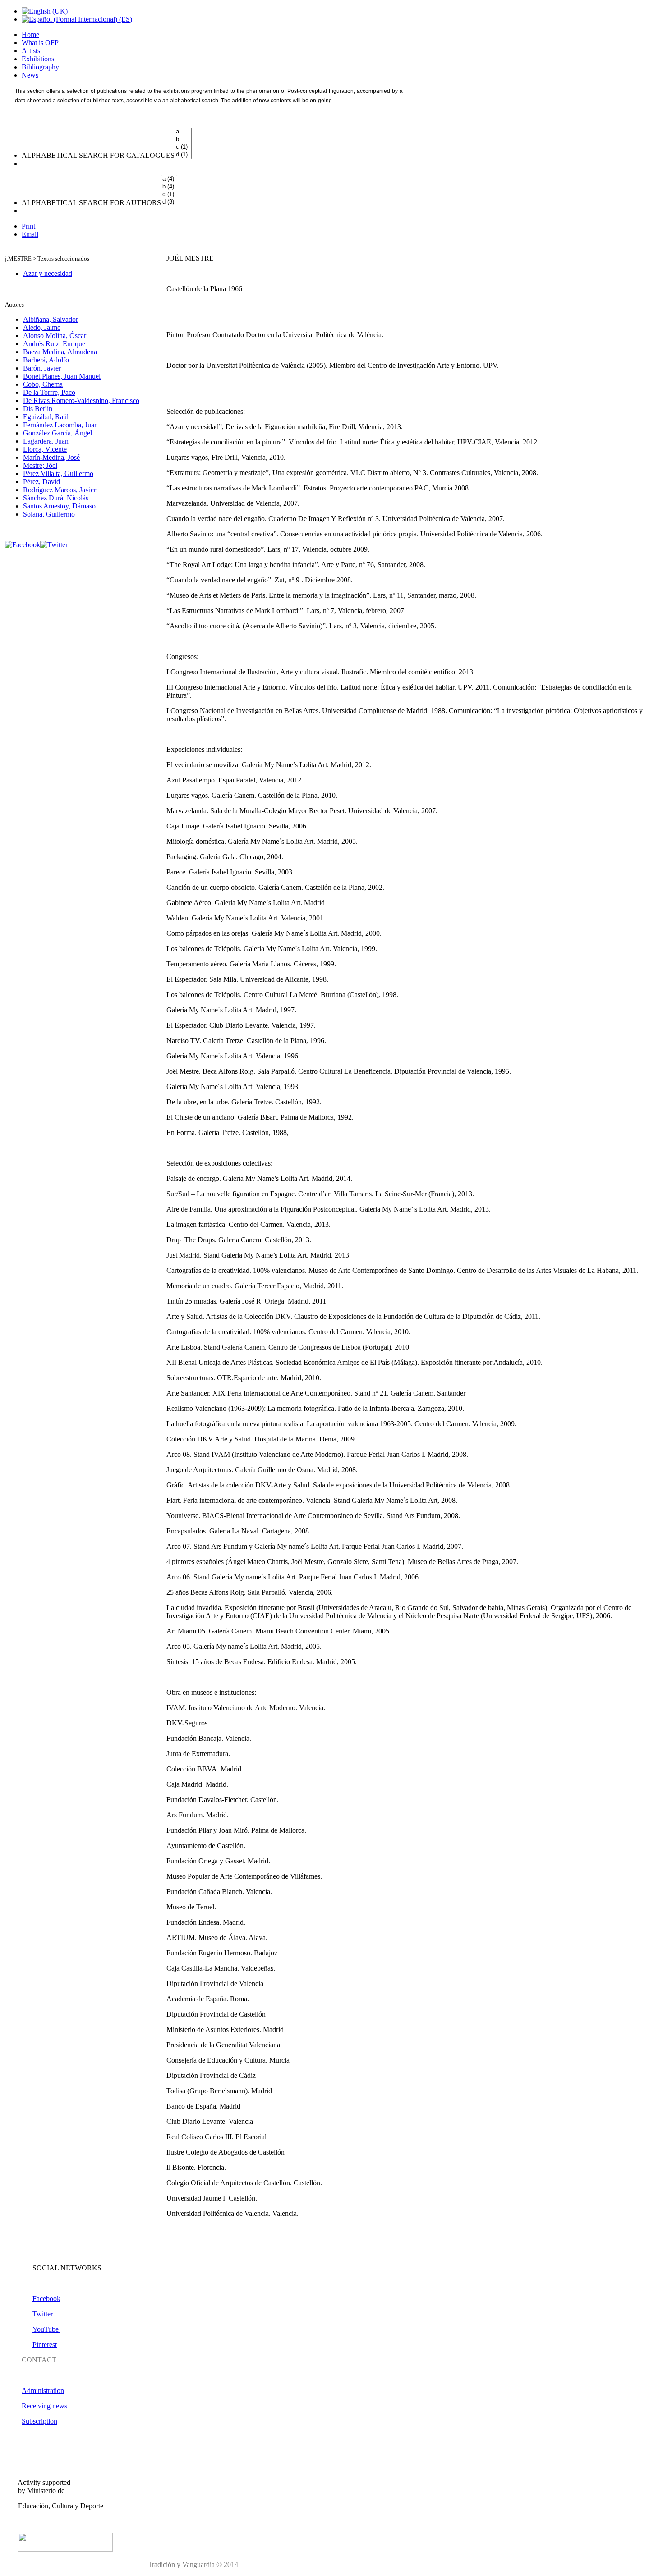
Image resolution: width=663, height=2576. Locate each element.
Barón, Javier (42, 368)
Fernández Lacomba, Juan (60, 425)
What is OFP (40, 43)
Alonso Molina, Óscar (55, 336)
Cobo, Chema (43, 384)
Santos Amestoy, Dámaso (59, 506)
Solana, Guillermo (49, 514)
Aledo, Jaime (42, 327)
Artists (31, 51)
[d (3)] (169, 202)
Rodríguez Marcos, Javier (60, 490)
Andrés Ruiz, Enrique (54, 344)
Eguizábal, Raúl (46, 417)
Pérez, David (41, 482)
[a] (183, 132)
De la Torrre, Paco (49, 392)
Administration (43, 2391)
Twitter (44, 2314)
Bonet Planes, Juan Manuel (62, 376)
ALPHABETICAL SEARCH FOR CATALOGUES (98, 155)
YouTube (46, 2329)
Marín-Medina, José (51, 457)
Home (30, 34)
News (30, 75)
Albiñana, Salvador (51, 319)
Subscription (39, 2421)
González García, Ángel (58, 433)
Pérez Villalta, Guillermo (58, 474)
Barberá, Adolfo (46, 360)
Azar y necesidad (48, 273)
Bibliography (40, 67)
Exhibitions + (41, 59)
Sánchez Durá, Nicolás (56, 498)
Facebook (46, 2299)
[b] (183, 140)
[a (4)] (169, 179)
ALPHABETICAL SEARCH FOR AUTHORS (91, 203)
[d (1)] (183, 155)
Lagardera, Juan (46, 441)
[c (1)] (183, 147)
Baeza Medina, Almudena (60, 352)
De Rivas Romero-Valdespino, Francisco (81, 400)
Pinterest (45, 2345)
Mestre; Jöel (40, 465)
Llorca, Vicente (45, 449)
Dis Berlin (38, 409)
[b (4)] (169, 187)
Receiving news (44, 2406)
